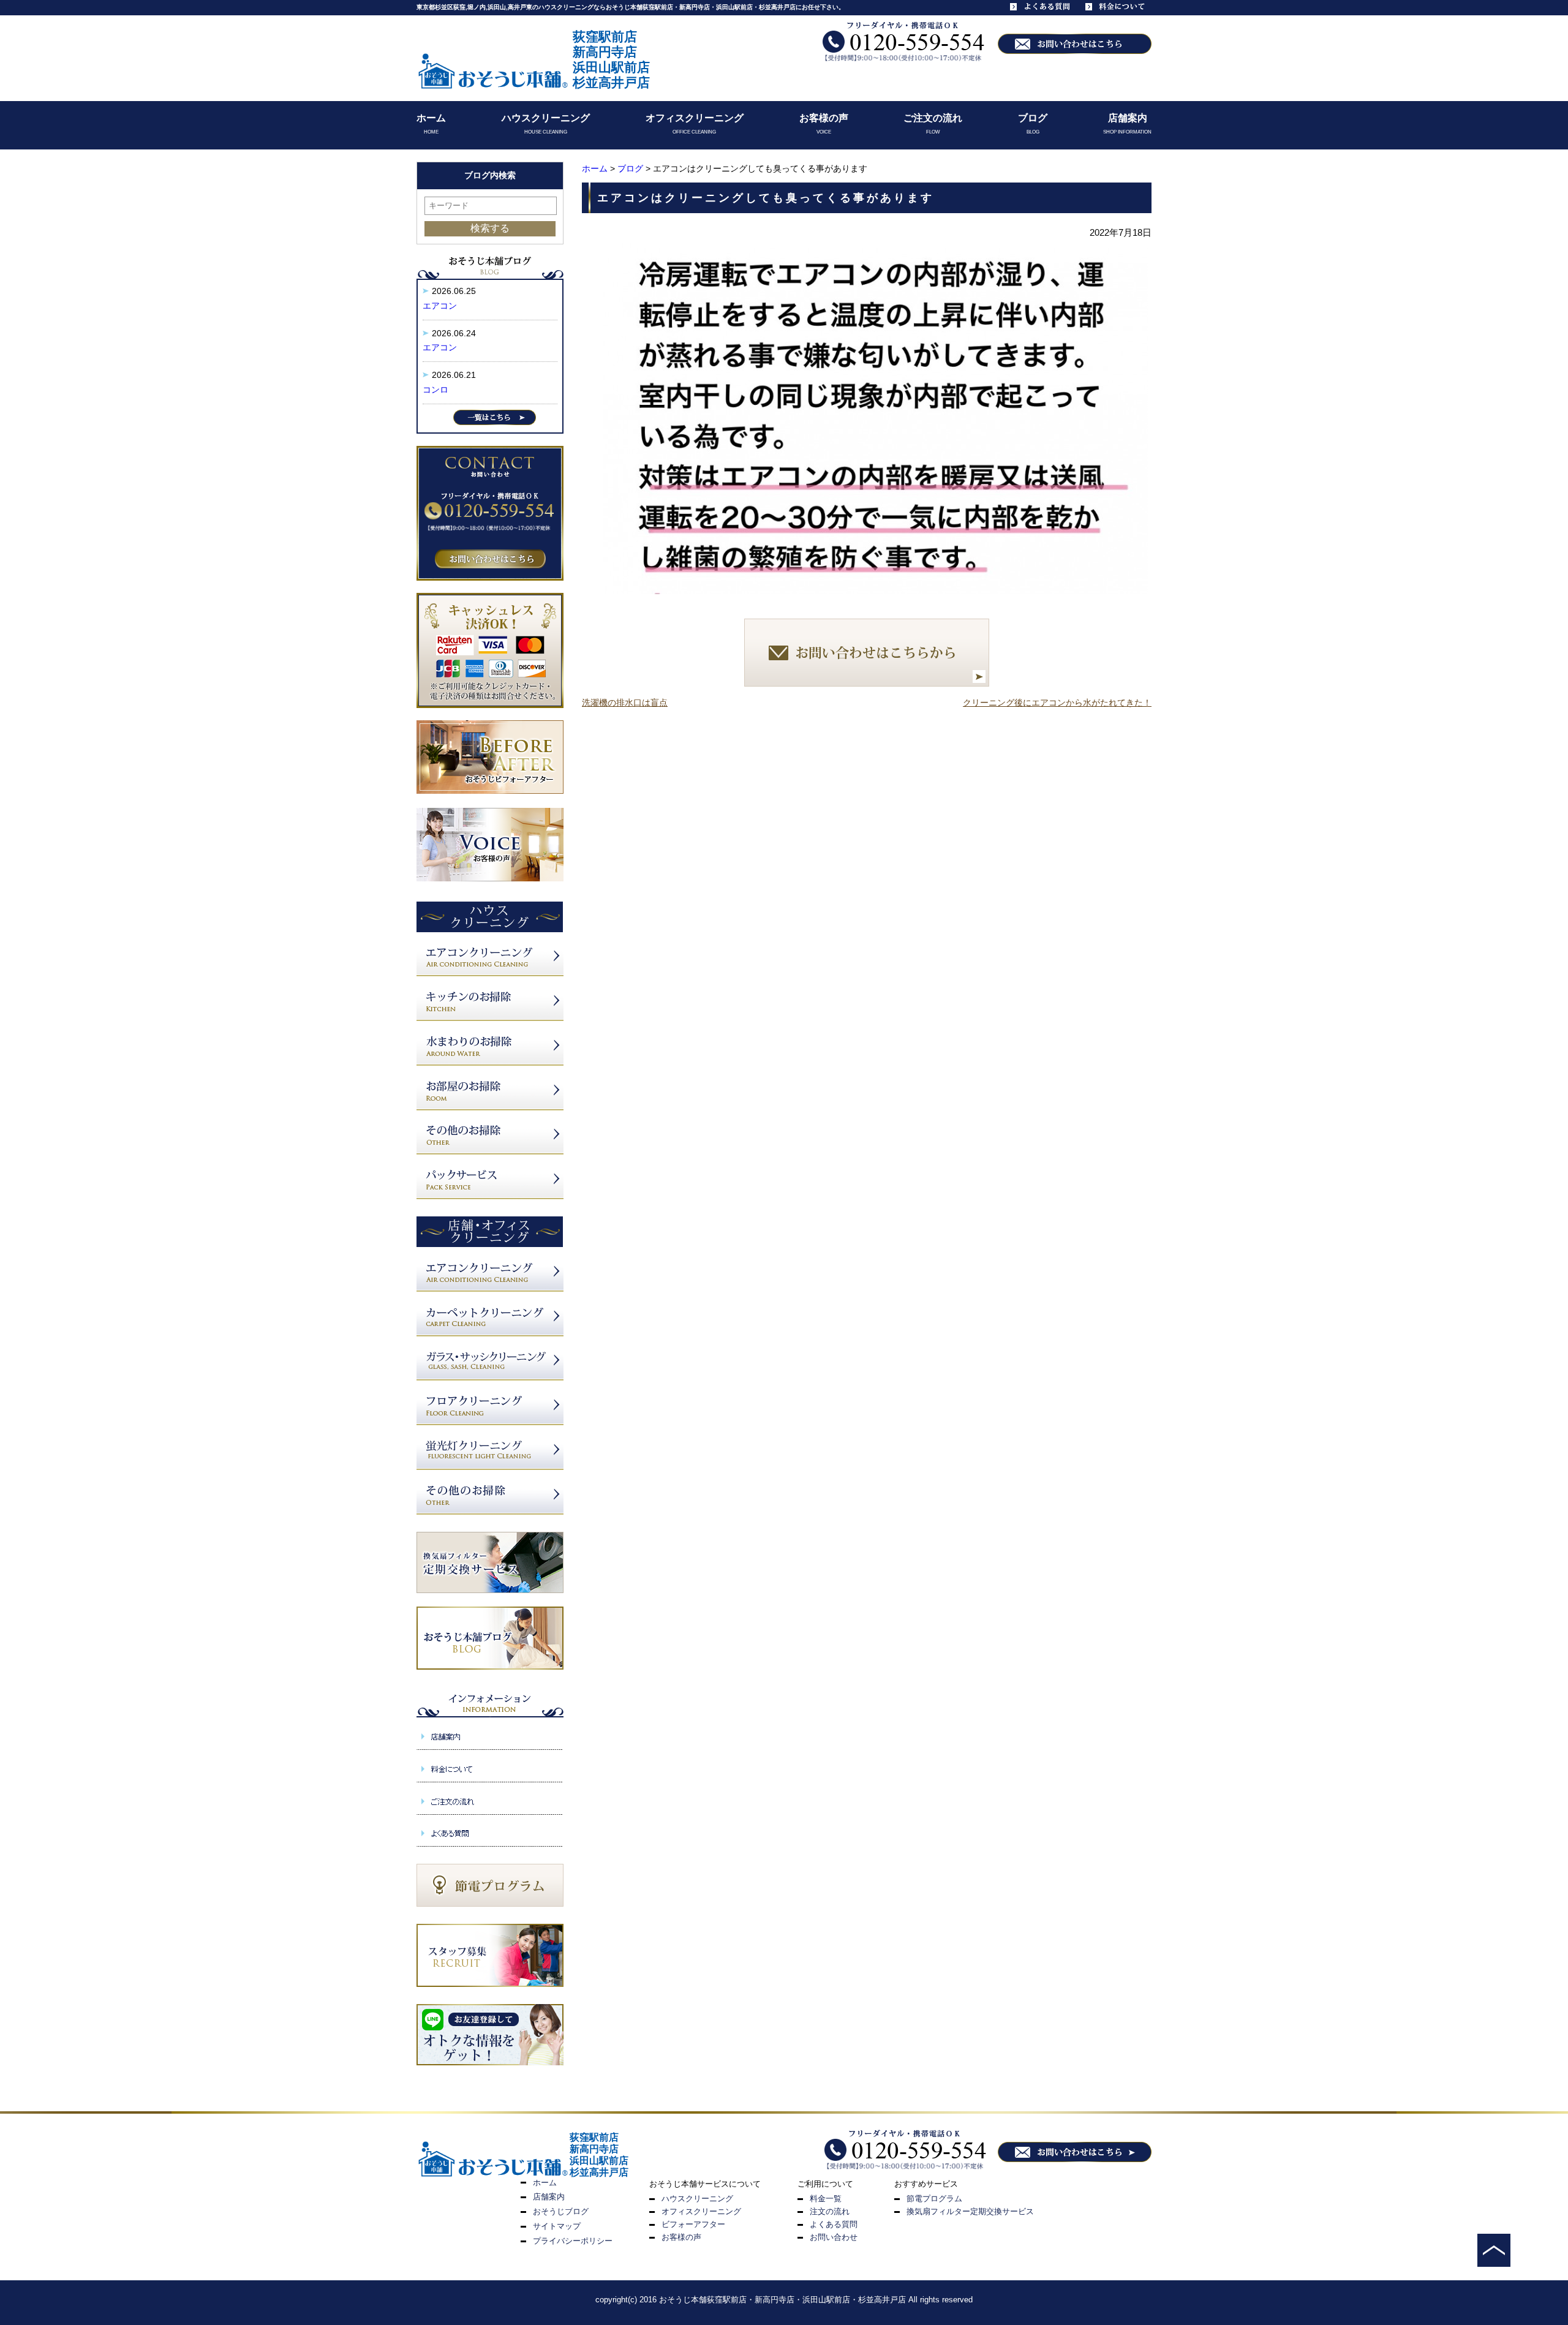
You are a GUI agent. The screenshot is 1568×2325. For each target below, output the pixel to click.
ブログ (1033, 118)
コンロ (435, 390)
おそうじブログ (561, 2211)
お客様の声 (824, 118)
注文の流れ (830, 2211)
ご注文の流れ (933, 118)
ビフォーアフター (693, 2224)
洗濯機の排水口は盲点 (625, 703)
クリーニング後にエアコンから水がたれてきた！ (1057, 703)
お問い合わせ (834, 2237)
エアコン (440, 306)
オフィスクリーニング (695, 118)
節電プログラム (934, 2199)
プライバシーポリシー (573, 2241)
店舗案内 (1128, 118)
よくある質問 (834, 2224)
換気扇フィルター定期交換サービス (970, 2211)
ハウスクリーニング (546, 118)
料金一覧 (826, 2199)
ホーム (431, 118)
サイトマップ (557, 2226)
